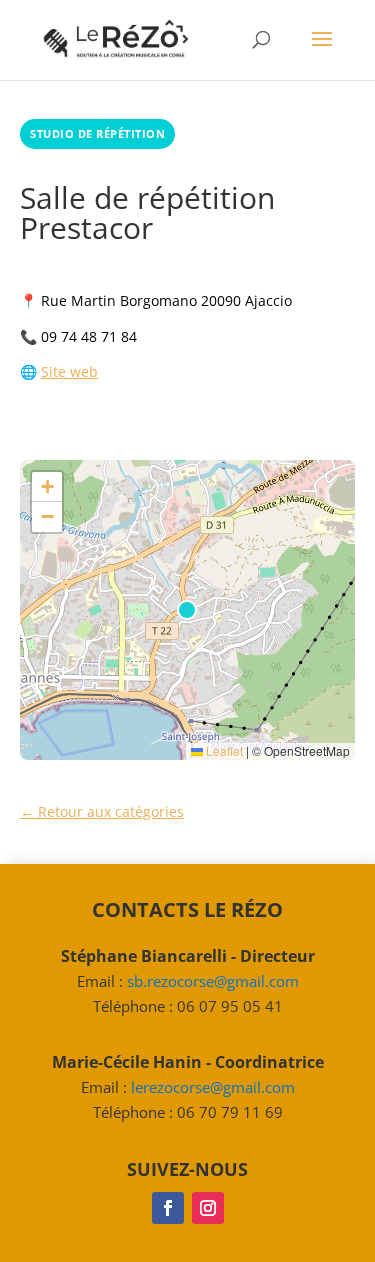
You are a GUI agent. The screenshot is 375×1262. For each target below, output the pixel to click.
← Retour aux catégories (102, 811)
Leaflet (223, 750)
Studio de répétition (97, 133)
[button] (47, 487)
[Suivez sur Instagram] (208, 1208)
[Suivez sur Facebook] (168, 1208)
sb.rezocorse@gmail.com (213, 981)
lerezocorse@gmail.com (213, 1087)
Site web (69, 371)
